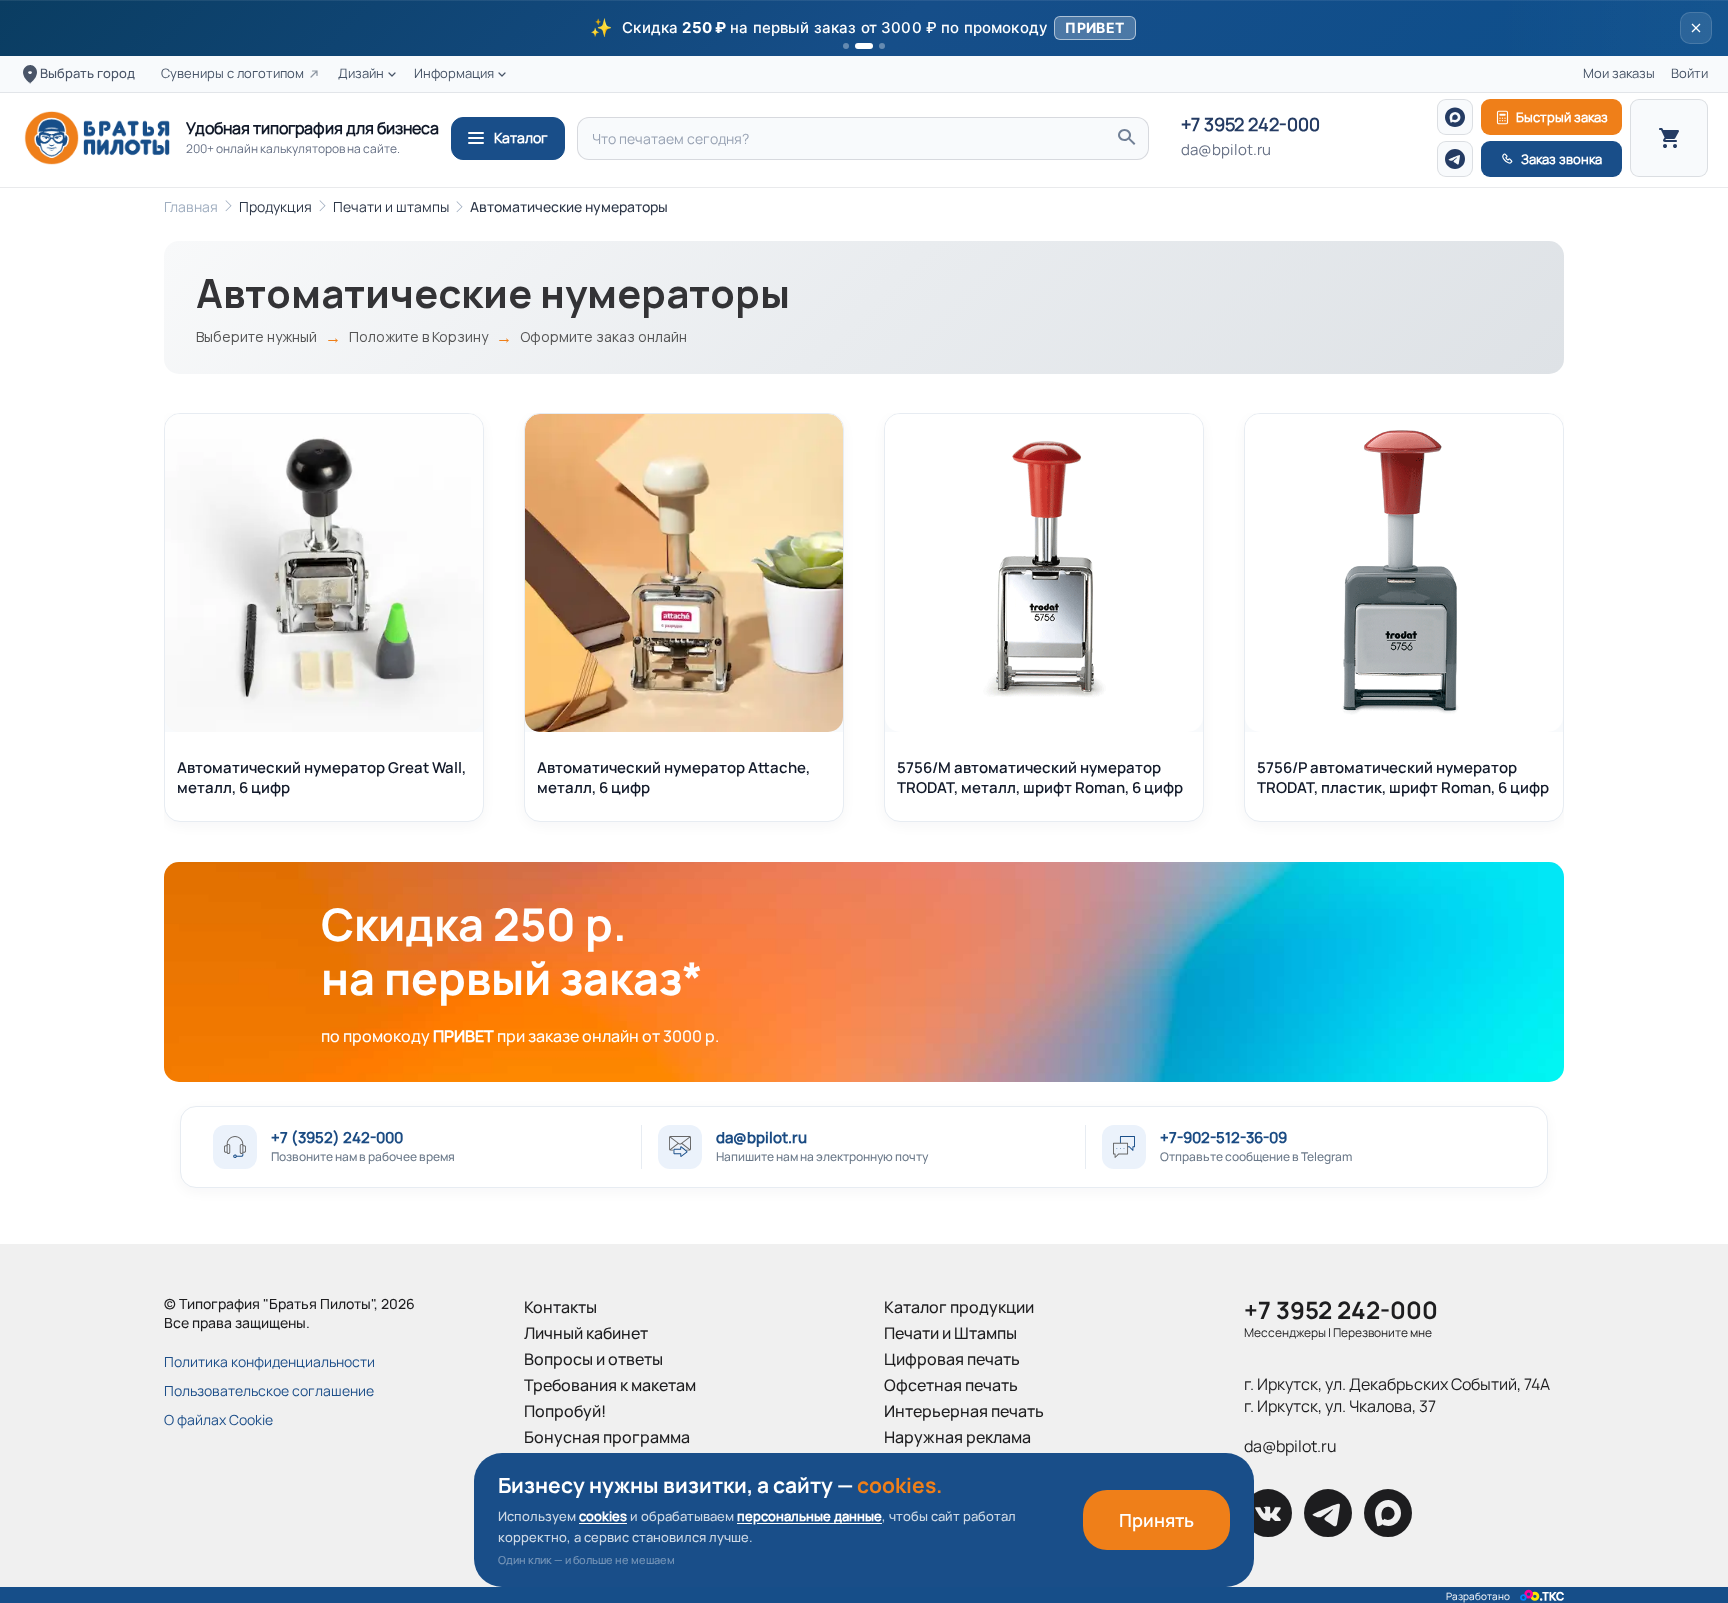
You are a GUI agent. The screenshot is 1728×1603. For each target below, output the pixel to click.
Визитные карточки (958, 1463)
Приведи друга (582, 1463)
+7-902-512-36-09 (1223, 1137)
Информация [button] (454, 73)
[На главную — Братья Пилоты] (97, 138)
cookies (603, 1516)
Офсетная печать (951, 1385)
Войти (1689, 73)
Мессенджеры (1285, 1332)
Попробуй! (565, 1411)
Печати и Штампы (950, 1333)
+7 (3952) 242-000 (337, 1137)
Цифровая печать (952, 1359)
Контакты (560, 1307)
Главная (191, 206)
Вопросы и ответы (593, 1359)
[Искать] (1126, 138)
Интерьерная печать (964, 1411)
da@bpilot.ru (1226, 150)
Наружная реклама (957, 1437)
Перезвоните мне (1382, 1332)
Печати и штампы (391, 206)
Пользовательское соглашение (269, 1390)
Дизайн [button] (361, 73)
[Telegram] (1455, 159)
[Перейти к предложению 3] (882, 46)
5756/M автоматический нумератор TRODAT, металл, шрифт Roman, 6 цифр (1040, 777)
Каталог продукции (959, 1307)
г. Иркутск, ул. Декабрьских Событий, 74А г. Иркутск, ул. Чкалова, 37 (1397, 1395)
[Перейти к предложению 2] (864, 46)
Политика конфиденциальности (269, 1361)
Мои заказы (1619, 73)
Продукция (275, 206)
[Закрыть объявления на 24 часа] (1696, 28)
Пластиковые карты (959, 1489)
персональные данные (809, 1516)
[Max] (1455, 117)
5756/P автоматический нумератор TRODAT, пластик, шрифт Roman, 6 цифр (1403, 777)
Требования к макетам (610, 1385)
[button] (864, 28)
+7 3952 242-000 (1250, 125)
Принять (1156, 1520)
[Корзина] (1669, 138)
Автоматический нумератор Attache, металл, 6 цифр (673, 777)
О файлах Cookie (218, 1419)
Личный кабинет (586, 1333)
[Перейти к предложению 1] (846, 46)
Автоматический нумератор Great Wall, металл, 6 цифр (321, 777)
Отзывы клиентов (591, 1489)
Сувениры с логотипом (232, 73)
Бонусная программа (607, 1437)
